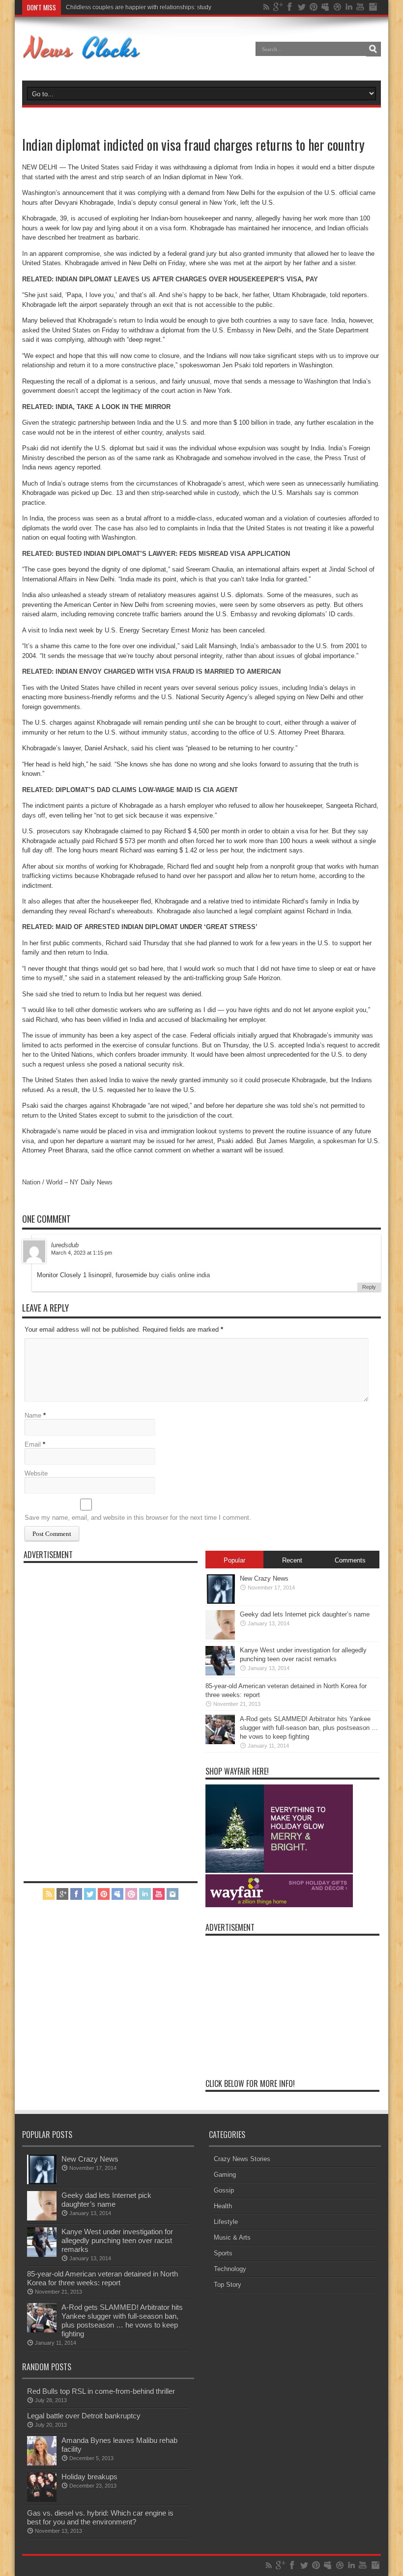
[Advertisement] (97, 1715)
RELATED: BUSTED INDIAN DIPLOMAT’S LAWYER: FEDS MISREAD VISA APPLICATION (156, 554)
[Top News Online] (82, 56)
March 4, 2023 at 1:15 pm (82, 1253)
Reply (369, 1287)
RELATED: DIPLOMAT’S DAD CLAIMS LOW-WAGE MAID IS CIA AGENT (130, 790)
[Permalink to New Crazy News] (220, 1602)
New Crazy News (264, 1578)
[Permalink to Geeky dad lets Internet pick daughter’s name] (220, 1637)
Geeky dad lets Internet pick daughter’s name (305, 1614)
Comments (350, 1560)
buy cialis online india (179, 1275)
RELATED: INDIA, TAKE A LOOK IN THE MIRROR (96, 407)
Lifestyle (226, 2222)
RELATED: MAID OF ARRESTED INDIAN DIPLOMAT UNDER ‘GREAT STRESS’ (140, 927)
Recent (292, 1560)
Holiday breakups (89, 2477)
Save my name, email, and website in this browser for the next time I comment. (138, 1518)
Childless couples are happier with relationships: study (139, 7)
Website (36, 1473)
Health (223, 2206)
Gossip (224, 2190)
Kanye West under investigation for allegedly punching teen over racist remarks (117, 2240)
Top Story (228, 2285)
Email (33, 1444)
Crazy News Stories (242, 2159)
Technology (230, 2269)
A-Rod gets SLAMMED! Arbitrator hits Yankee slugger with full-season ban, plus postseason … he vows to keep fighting (309, 1728)
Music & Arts (232, 2237)
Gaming (225, 2175)
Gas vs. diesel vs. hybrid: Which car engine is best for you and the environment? (100, 2517)
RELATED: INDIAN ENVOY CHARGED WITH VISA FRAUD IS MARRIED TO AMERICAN (151, 671)
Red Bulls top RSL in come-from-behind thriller (101, 2391)
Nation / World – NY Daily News (67, 1182)
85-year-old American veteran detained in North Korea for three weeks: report (102, 2278)
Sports (223, 2253)
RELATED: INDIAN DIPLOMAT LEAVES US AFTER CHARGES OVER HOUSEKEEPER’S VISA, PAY (170, 279)
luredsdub (65, 1245)
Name (33, 1415)
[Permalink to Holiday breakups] (42, 2500)
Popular (234, 1560)
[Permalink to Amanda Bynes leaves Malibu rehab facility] (42, 2463)
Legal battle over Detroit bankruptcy (84, 2416)
